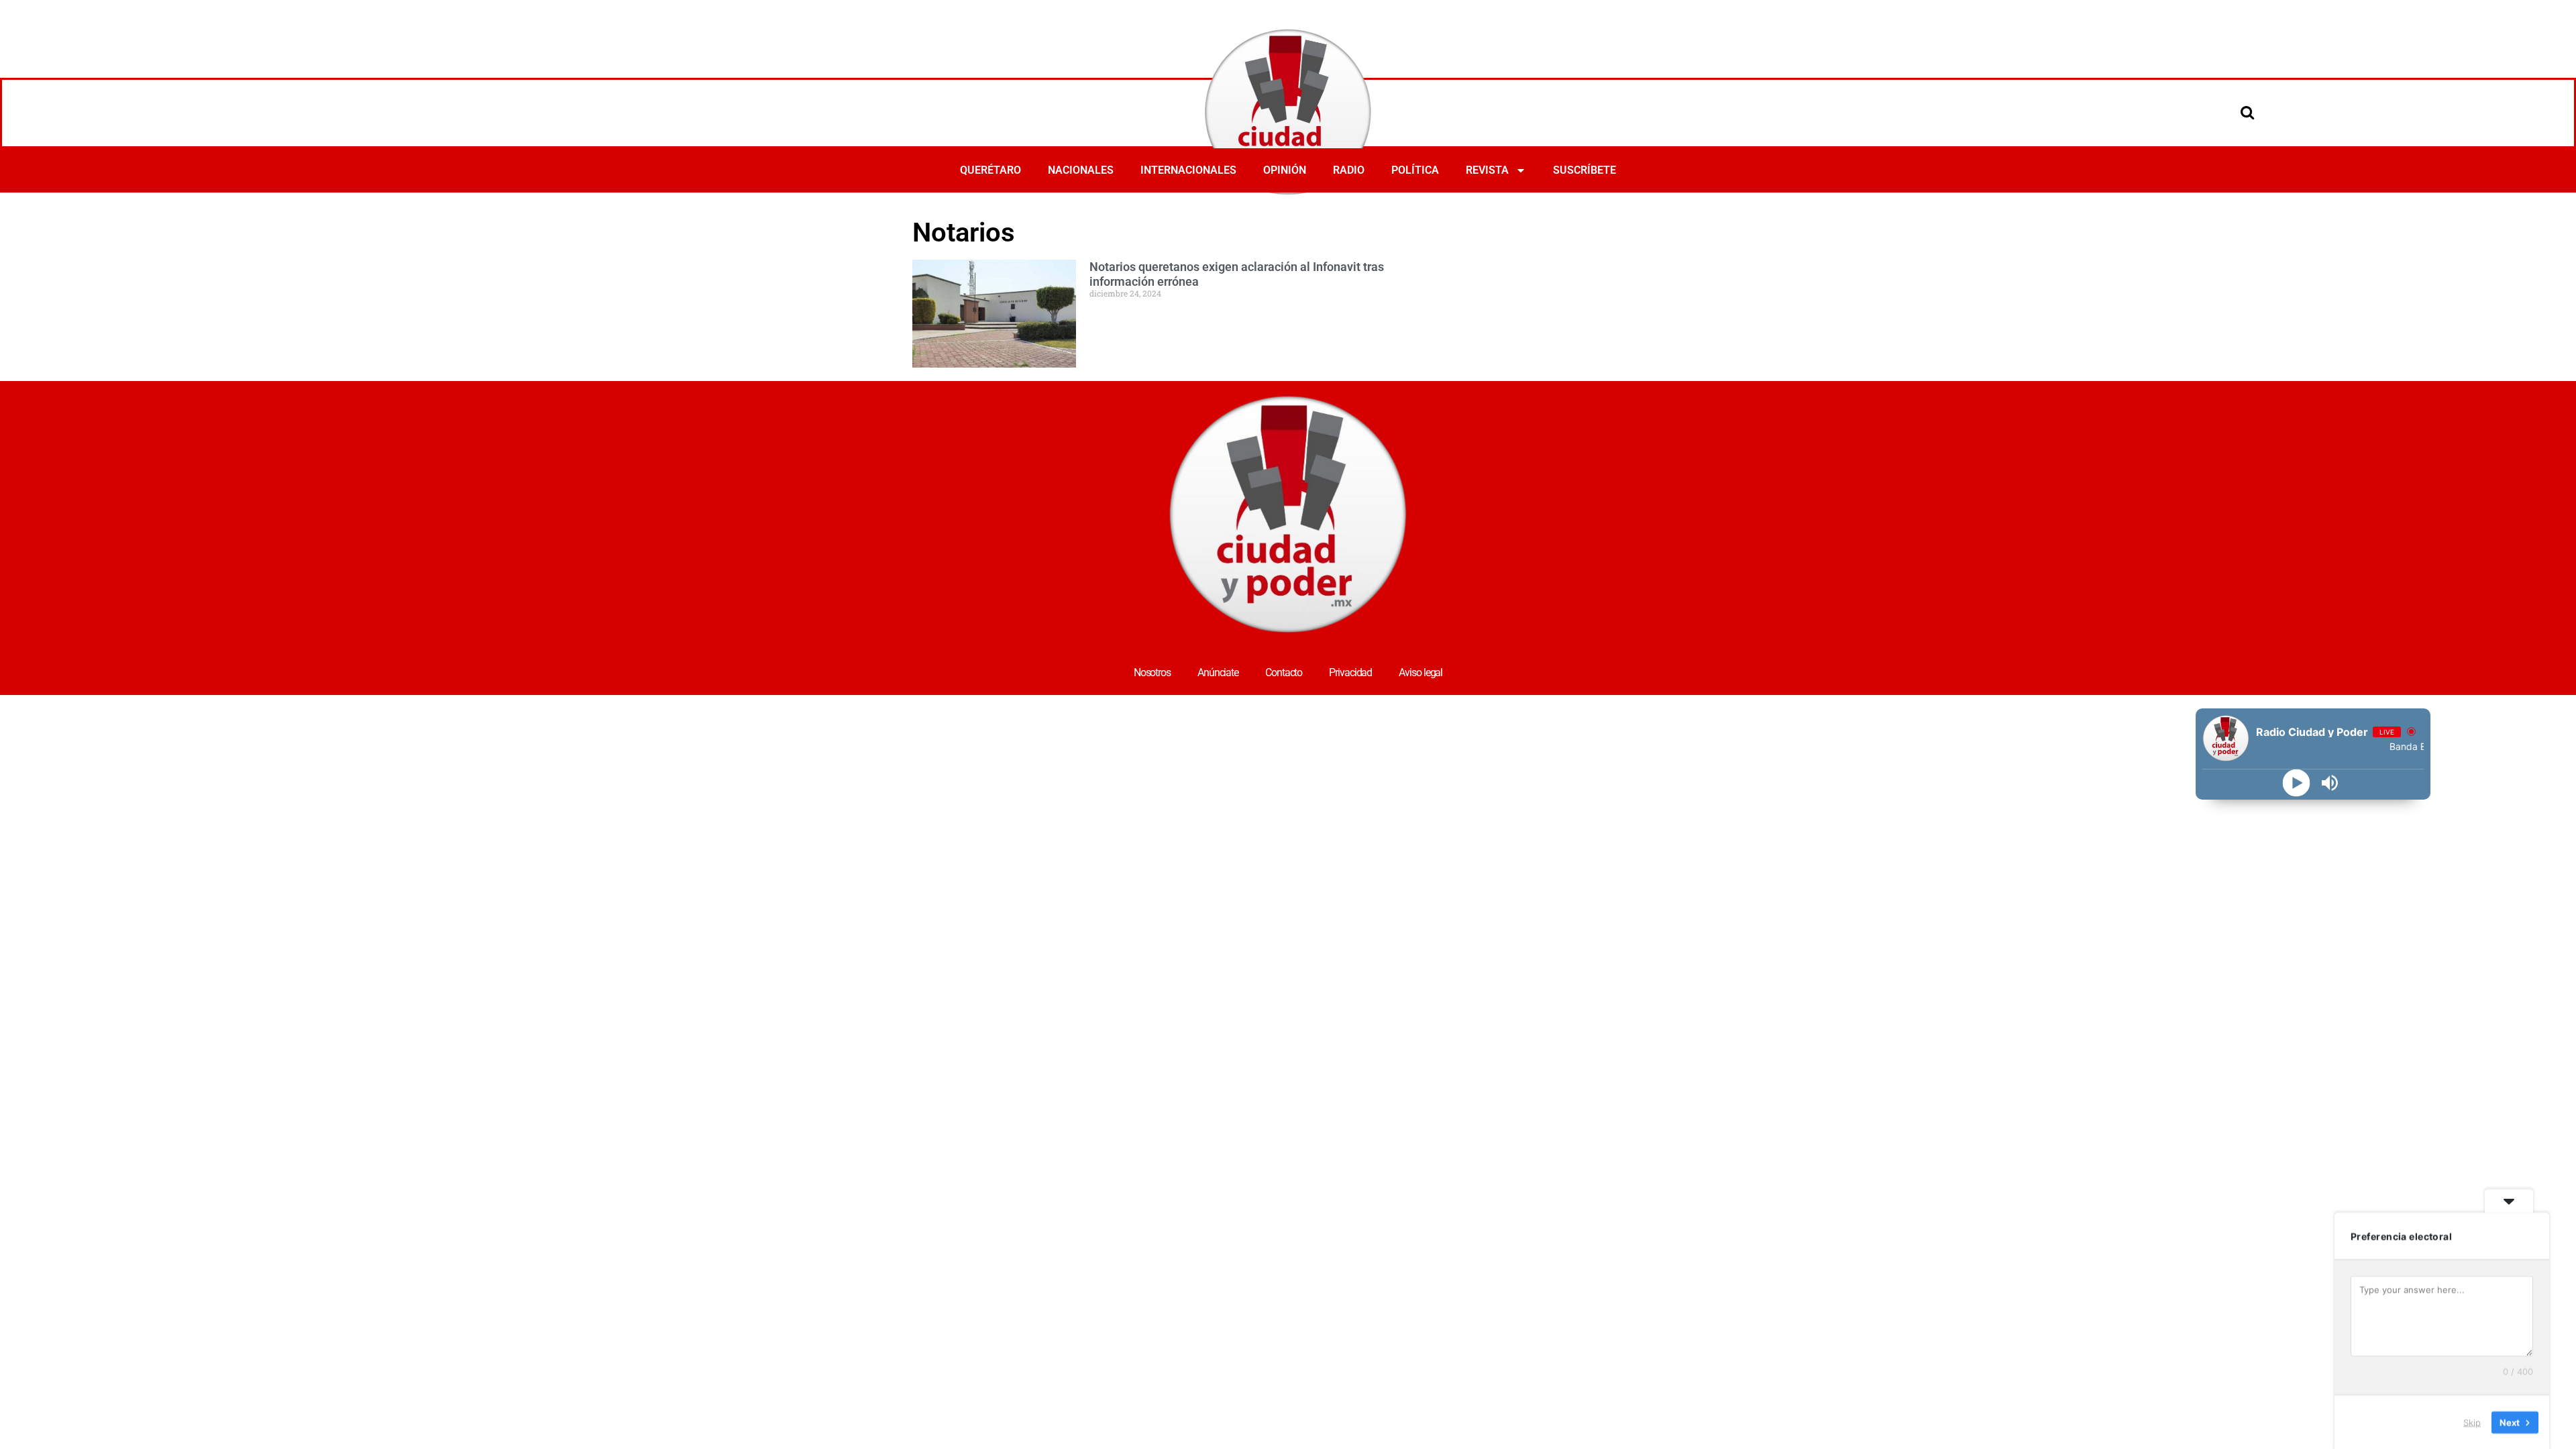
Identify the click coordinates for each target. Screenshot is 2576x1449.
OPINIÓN (1285, 170)
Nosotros (1152, 673)
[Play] (2297, 783)
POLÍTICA (1415, 170)
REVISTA (1487, 170)
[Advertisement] (1666, 250)
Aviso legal (1420, 673)
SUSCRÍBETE (1585, 170)
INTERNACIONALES (1188, 170)
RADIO (1349, 170)
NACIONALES (1081, 170)
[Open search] (2247, 112)
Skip (2472, 1421)
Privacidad (1350, 673)
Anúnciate (1218, 673)
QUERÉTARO (990, 170)
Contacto (1284, 673)
